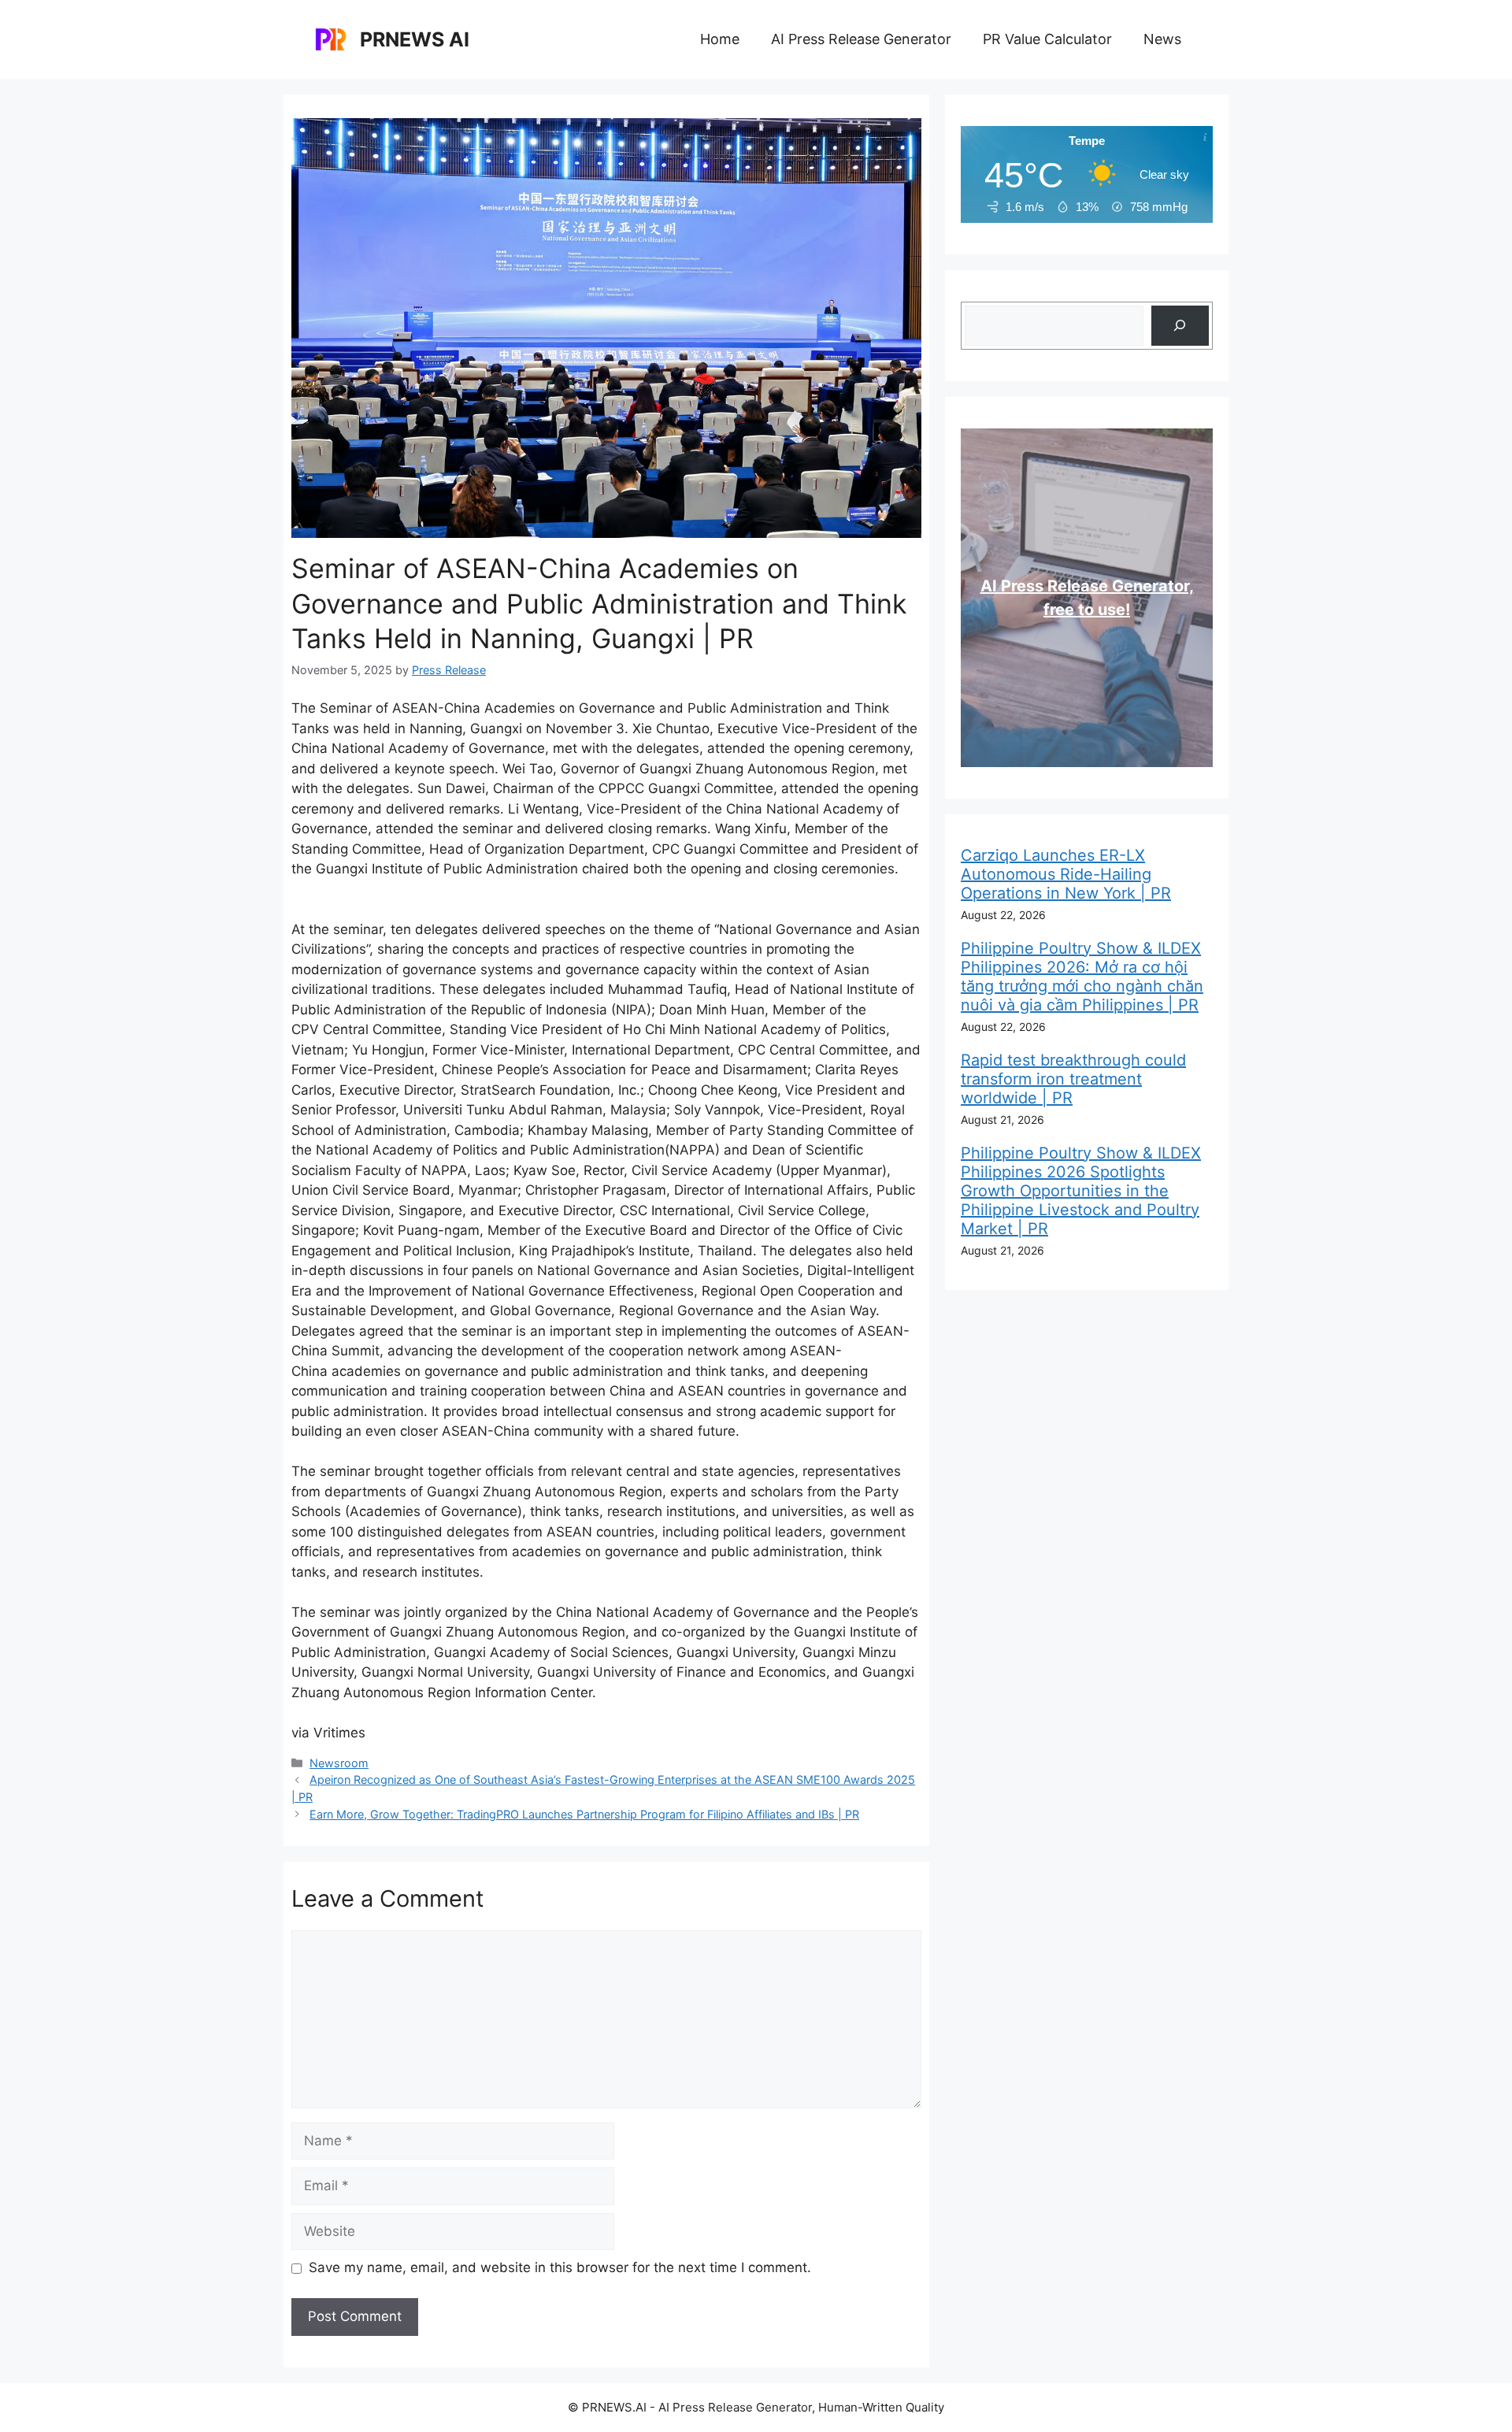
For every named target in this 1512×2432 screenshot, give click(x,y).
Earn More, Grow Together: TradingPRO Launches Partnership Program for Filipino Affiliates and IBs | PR (584, 1814)
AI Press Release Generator (861, 39)
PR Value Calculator (1047, 39)
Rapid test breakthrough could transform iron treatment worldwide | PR (1073, 1079)
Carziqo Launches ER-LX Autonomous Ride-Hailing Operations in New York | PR (1066, 874)
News (1162, 39)
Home (720, 39)
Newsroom (339, 1763)
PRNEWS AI (415, 39)
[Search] (1180, 326)
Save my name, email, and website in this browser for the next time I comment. (560, 2267)
